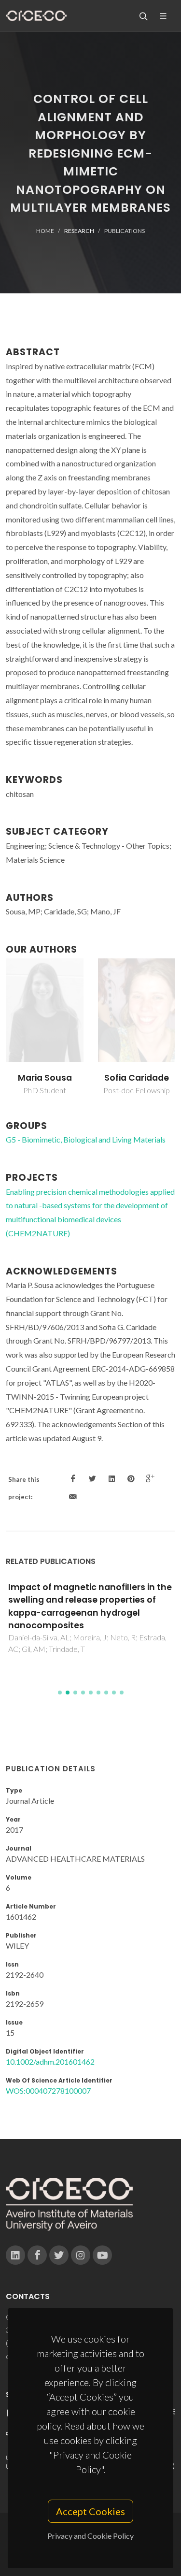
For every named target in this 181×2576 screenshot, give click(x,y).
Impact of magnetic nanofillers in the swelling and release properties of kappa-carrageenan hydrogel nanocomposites (90, 1606)
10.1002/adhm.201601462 (50, 2062)
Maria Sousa (45, 1078)
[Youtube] (102, 2255)
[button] (60, 1693)
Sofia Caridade (137, 1078)
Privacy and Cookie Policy (90, 2536)
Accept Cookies (90, 2511)
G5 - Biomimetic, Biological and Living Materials (86, 1139)
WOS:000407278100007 (48, 2091)
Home (45, 231)
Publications (125, 231)
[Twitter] (59, 2255)
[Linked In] (15, 2255)
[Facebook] (37, 2255)
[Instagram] (81, 2255)
